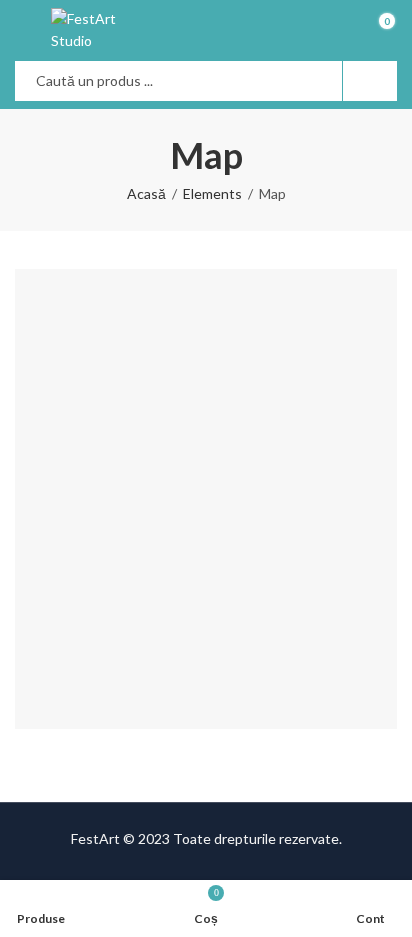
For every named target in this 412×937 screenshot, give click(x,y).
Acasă (146, 193)
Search (370, 81)
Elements (212, 193)
